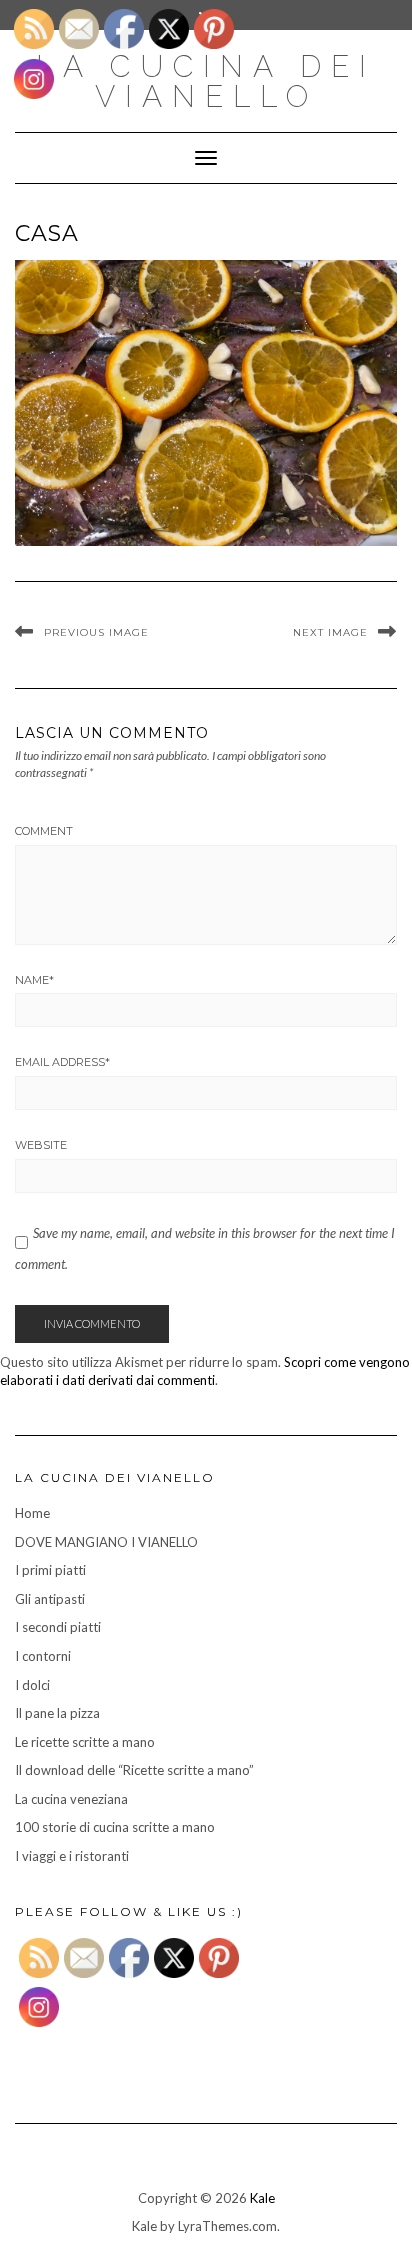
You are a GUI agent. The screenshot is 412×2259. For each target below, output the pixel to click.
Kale (262, 2198)
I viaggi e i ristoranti (72, 1856)
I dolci (32, 1685)
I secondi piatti (58, 1627)
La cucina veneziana (71, 1799)
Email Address (62, 1062)
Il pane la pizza (57, 1713)
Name (34, 980)
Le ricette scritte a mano (85, 1742)
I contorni (43, 1656)
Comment (44, 831)
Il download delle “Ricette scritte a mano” (134, 1770)
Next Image (330, 632)
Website (41, 1145)
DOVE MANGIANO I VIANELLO (106, 1542)
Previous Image (96, 632)
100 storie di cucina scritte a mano (115, 1827)
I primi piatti (50, 1570)
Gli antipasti (50, 1599)
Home (32, 1513)
